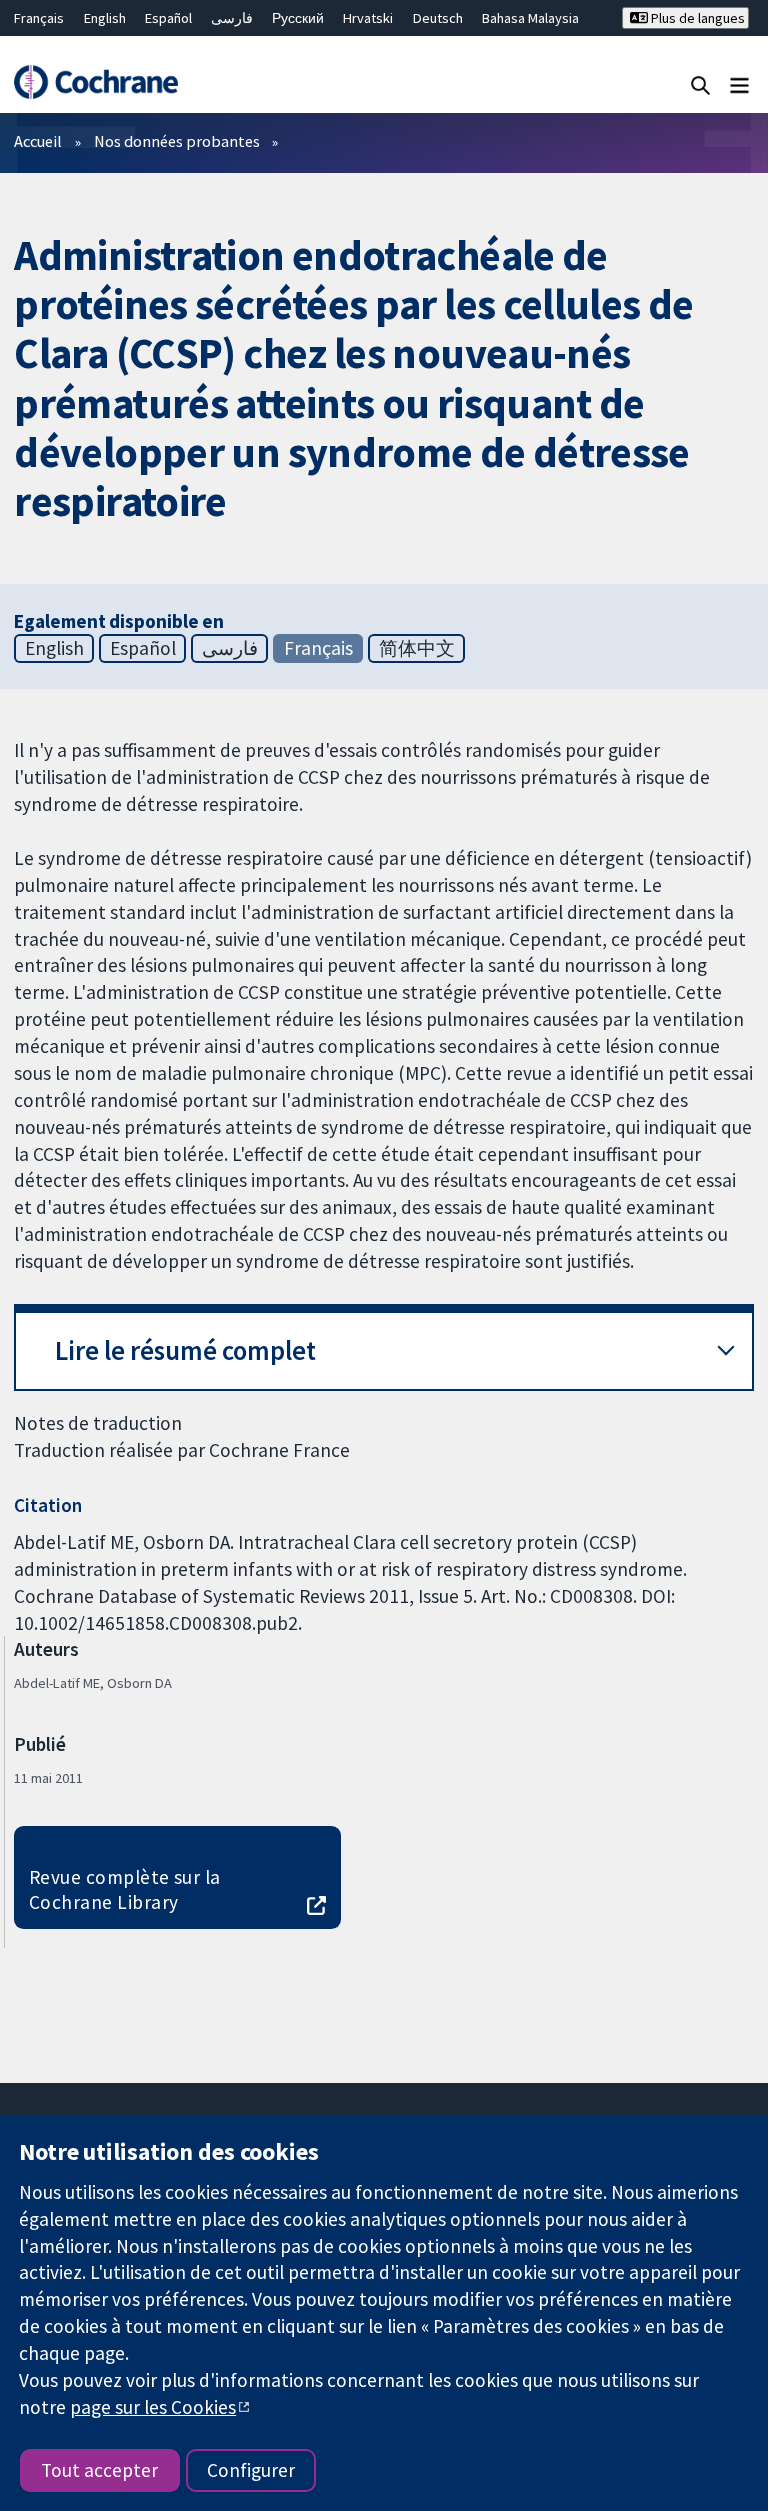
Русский (298, 18)
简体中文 (417, 648)
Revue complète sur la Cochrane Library (125, 1889)
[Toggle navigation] (739, 84)
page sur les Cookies (153, 2407)
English (105, 18)
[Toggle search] (700, 84)
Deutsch (438, 18)
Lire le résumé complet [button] (185, 1350)
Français (39, 18)
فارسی (232, 18)
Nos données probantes (177, 141)
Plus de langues (696, 18)
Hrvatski (368, 18)
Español (168, 18)
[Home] (95, 82)
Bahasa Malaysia (530, 18)
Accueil (38, 141)
